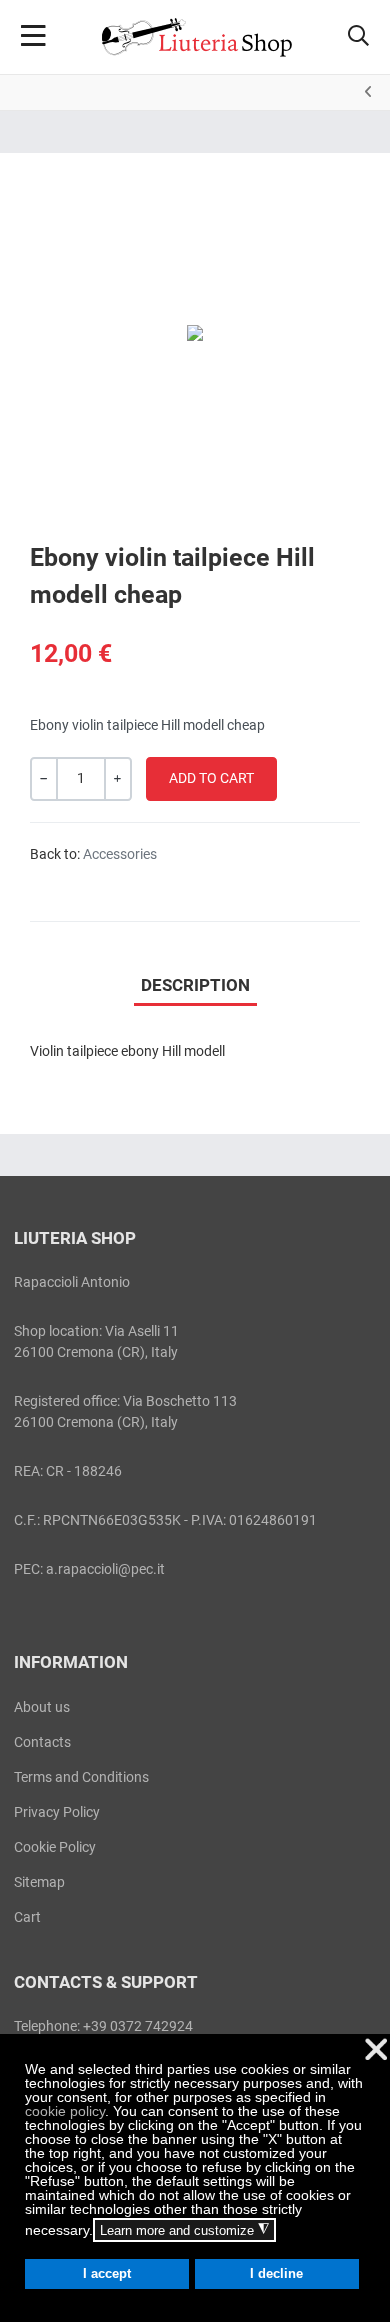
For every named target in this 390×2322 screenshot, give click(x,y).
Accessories (120, 854)
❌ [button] (376, 2049)
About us (42, 1707)
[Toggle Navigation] (33, 37)
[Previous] (368, 92)
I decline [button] (276, 2274)
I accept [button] (107, 2274)
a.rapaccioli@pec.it (105, 1569)
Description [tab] (195, 985)
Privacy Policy (57, 1812)
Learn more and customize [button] (184, 2230)
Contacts (42, 1742)
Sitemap (39, 1882)
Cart (27, 1917)
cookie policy (65, 2111)
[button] (358, 37)
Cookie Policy (55, 1847)
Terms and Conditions (81, 1777)
